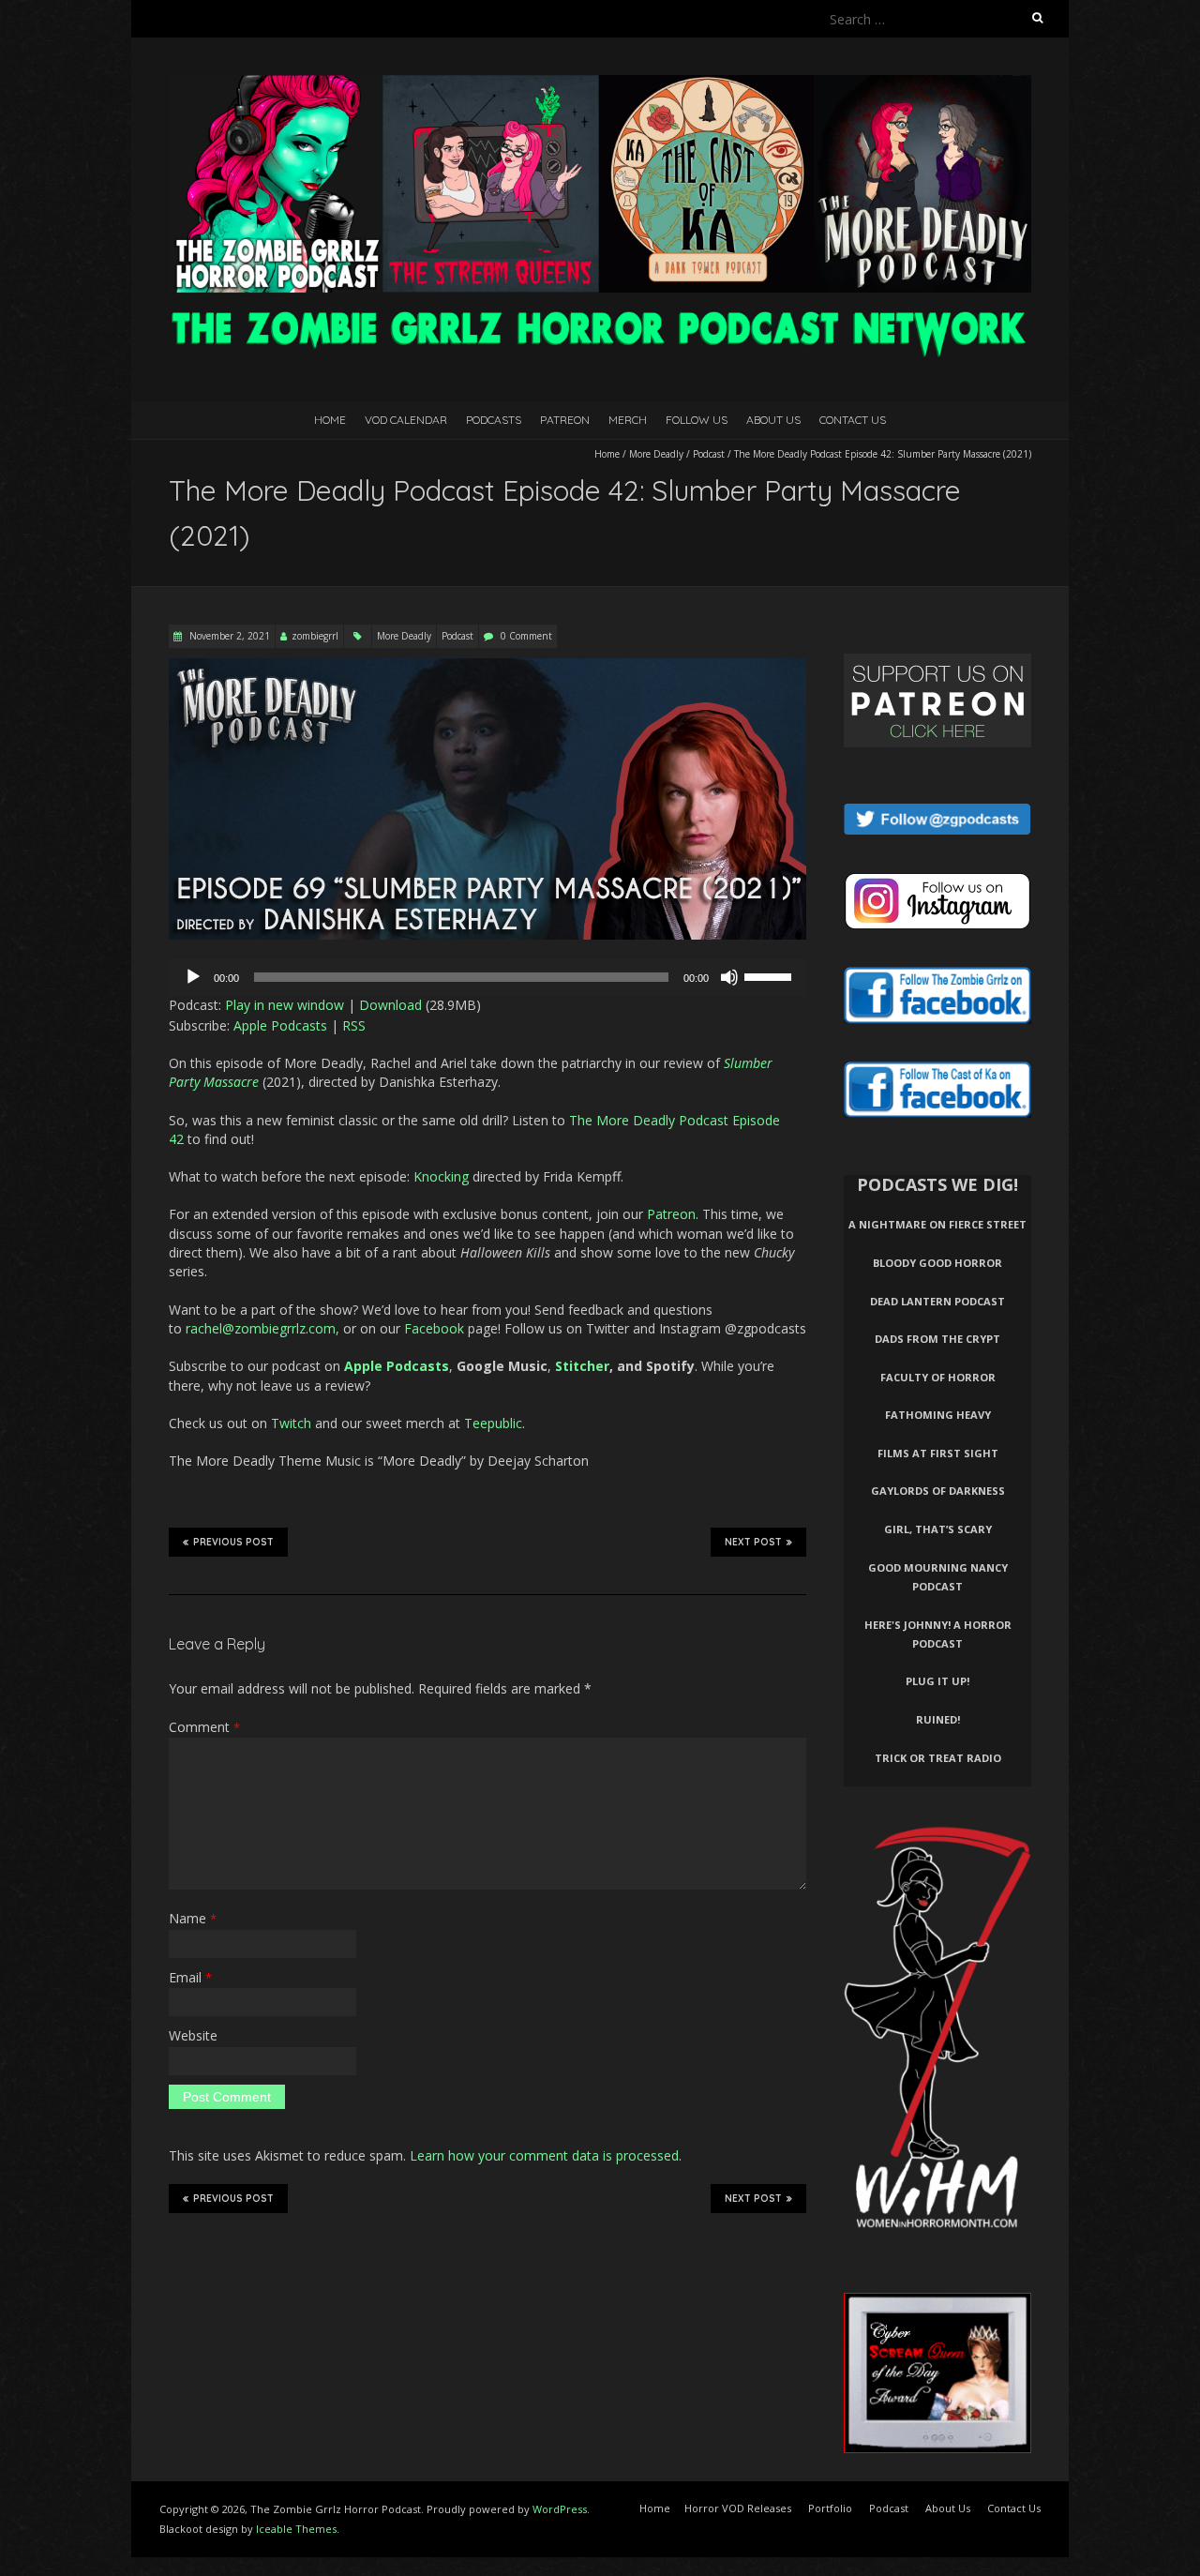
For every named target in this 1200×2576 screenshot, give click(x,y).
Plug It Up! (937, 1681)
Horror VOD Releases (738, 2508)
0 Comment (526, 636)
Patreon (565, 420)
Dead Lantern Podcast (937, 1301)
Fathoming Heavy (938, 1415)
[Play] (193, 977)
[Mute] (729, 977)
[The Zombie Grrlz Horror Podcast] (600, 84)
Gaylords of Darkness (938, 1491)
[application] (487, 977)
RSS (354, 1025)
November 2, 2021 (228, 636)
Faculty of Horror (938, 1377)
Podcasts (494, 420)
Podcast (709, 454)
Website (193, 2035)
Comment (204, 1727)
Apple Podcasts (280, 1025)
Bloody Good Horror (937, 1263)
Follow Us (697, 420)
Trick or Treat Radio (938, 1758)
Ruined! (938, 1719)
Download (390, 1005)
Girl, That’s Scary (938, 1529)
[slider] (771, 975)
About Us (773, 420)
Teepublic (493, 1423)
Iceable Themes (296, 2529)
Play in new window (285, 1005)
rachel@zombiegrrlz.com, (262, 1328)
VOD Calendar (406, 420)
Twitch (291, 1423)
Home (330, 420)
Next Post (753, 1542)
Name (193, 1918)
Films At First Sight (938, 1453)
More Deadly (656, 454)
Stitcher (582, 1366)
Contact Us (853, 420)
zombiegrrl (315, 636)
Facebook (434, 1328)
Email (190, 1977)
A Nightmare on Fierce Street (937, 1224)
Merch (628, 420)
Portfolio (830, 2508)
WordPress (560, 2509)
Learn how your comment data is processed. (546, 2155)
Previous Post (233, 1542)
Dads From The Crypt (937, 1339)
